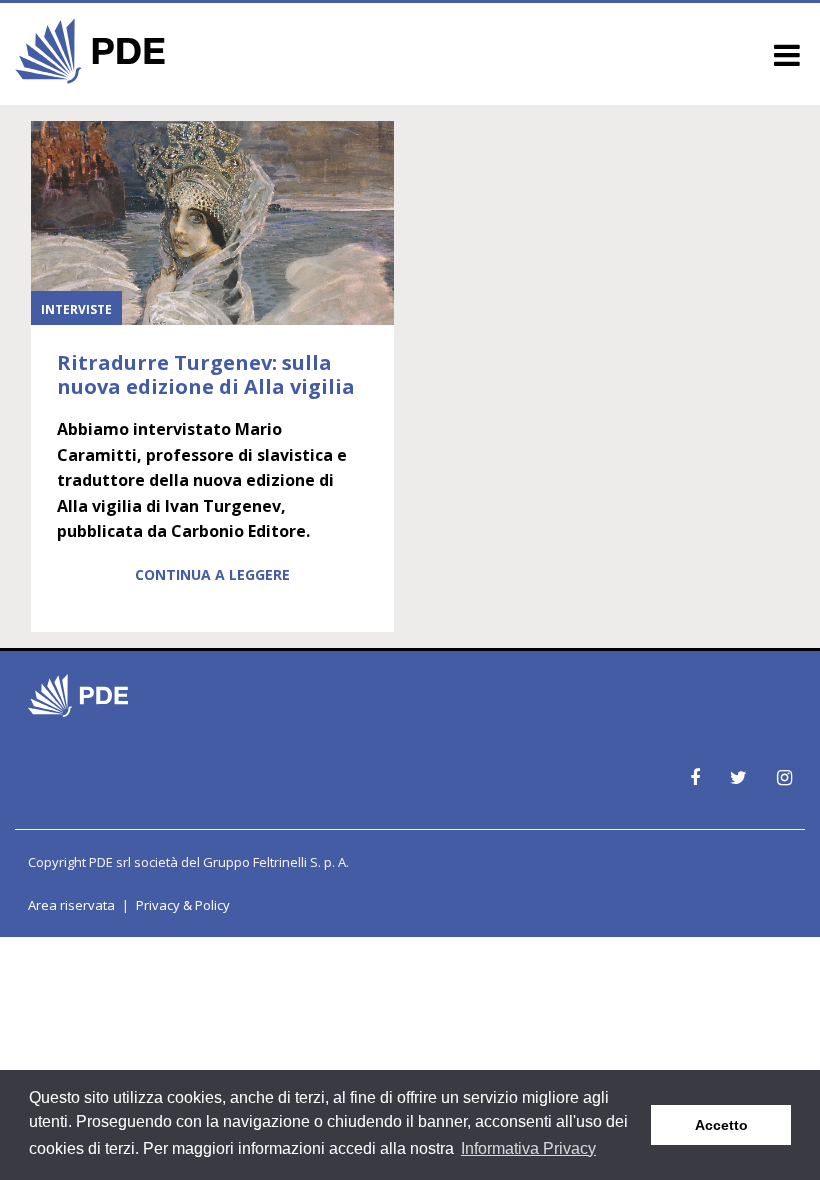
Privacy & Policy (183, 905)
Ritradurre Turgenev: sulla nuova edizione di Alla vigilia (206, 374)
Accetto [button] (721, 1125)
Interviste (76, 309)
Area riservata (71, 905)
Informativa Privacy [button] (528, 1148)
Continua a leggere (212, 574)
